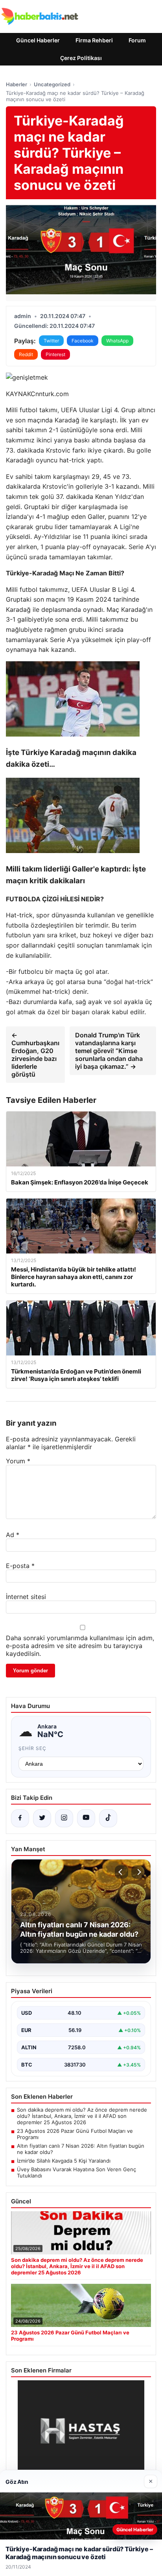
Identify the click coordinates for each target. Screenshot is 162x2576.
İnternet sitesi (26, 1597)
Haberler (17, 84)
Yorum (18, 1461)
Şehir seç (32, 1748)
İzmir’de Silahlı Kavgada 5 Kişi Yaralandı (64, 2161)
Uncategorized (52, 84)
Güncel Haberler (38, 40)
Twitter (51, 341)
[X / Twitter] (42, 1818)
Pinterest (55, 354)
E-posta (20, 1566)
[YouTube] (86, 1818)
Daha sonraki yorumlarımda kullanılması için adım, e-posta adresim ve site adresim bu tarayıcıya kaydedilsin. (80, 1646)
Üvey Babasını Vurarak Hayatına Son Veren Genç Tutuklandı (76, 2172)
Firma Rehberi (94, 40)
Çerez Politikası (81, 58)
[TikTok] (108, 1818)
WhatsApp (117, 341)
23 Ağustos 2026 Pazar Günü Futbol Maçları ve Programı (75, 2134)
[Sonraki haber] (138, 1872)
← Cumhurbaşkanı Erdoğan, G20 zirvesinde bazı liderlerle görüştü (35, 1055)
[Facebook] (20, 1818)
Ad (13, 1535)
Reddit (26, 354)
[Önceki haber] (121, 1872)
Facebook (83, 341)
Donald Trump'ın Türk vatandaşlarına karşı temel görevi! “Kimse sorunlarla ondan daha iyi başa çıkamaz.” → (109, 1051)
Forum (137, 40)
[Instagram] (64, 1818)
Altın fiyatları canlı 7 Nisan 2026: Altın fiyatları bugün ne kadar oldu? (81, 2149)
